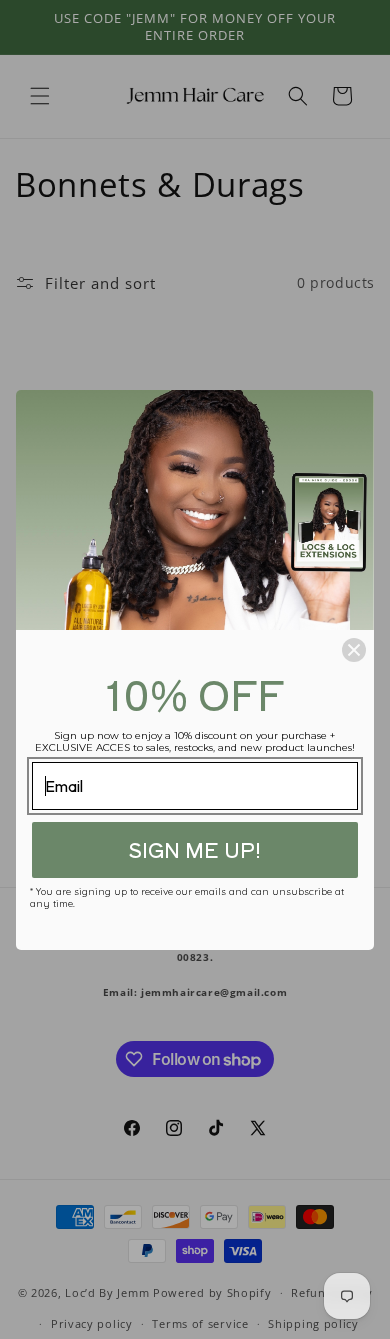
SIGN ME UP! (194, 849)
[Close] (354, 650)
